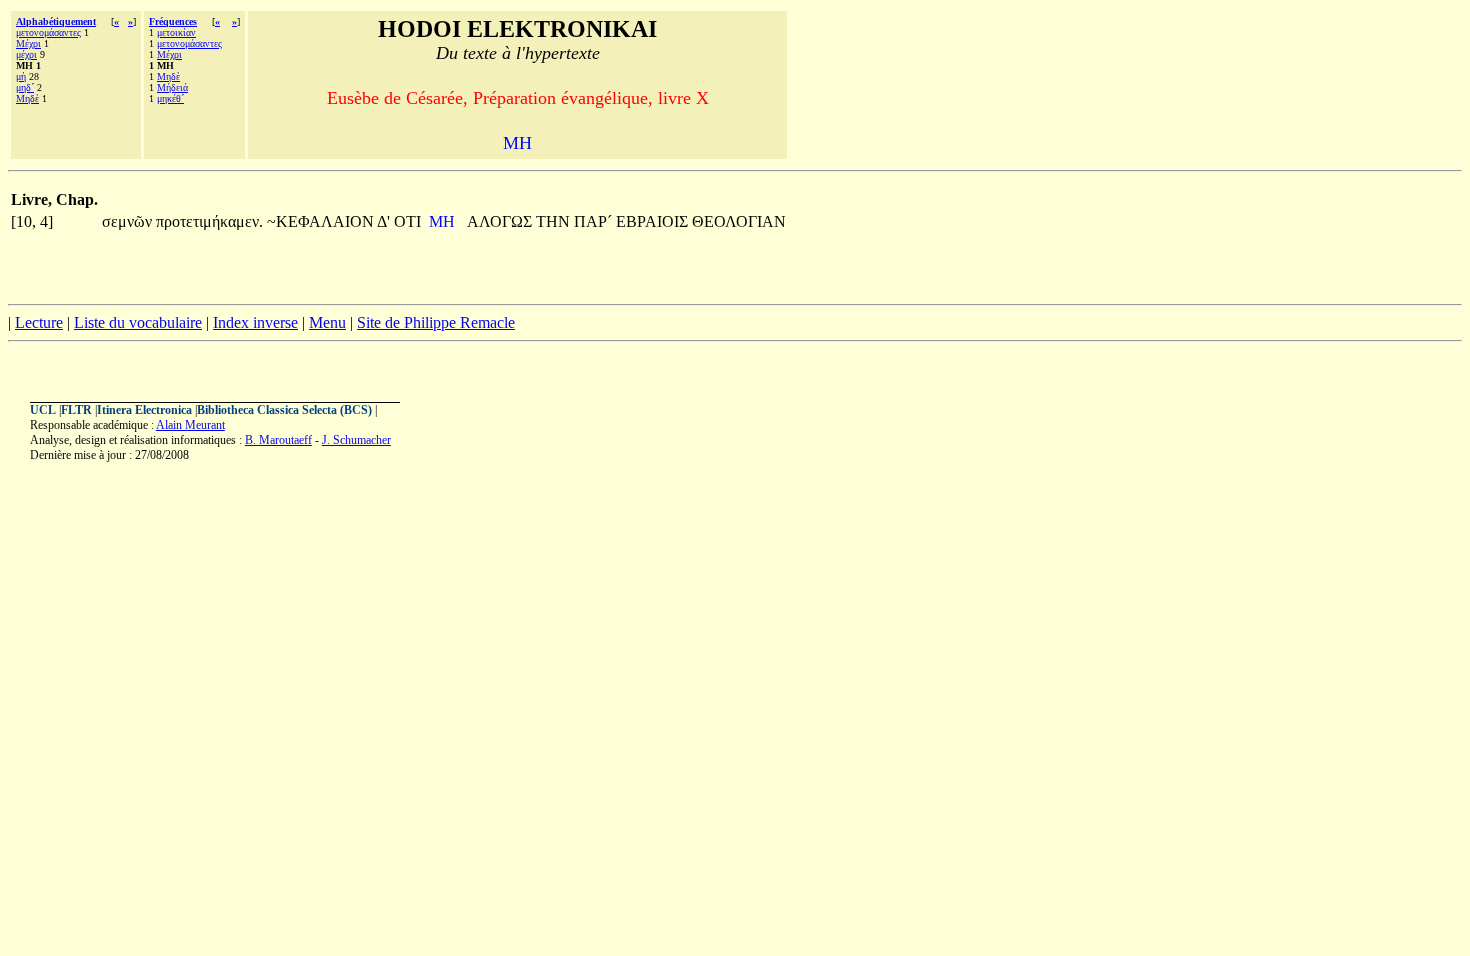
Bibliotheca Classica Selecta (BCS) (284, 410)
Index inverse (255, 322)
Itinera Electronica (144, 410)
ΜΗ (444, 221)
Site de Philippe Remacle (436, 322)
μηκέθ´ (170, 98)
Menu (327, 322)
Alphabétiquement (56, 21)
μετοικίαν (176, 32)
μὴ (21, 76)
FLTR (76, 410)
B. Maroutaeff (278, 440)
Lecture (39, 322)
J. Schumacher (356, 440)
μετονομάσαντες (48, 32)
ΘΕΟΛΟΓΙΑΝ (739, 221)
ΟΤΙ (407, 221)
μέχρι (26, 54)
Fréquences (173, 21)
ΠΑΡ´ (595, 221)
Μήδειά (172, 87)
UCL (43, 410)
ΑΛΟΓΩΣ (501, 221)
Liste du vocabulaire (138, 322)
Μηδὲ (27, 98)
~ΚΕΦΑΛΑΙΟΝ (322, 221)
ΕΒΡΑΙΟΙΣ (654, 221)
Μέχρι (28, 43)
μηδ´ (25, 87)
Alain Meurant (190, 425)
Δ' (383, 221)
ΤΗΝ (555, 221)
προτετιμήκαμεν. (209, 221)
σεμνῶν (129, 221)
